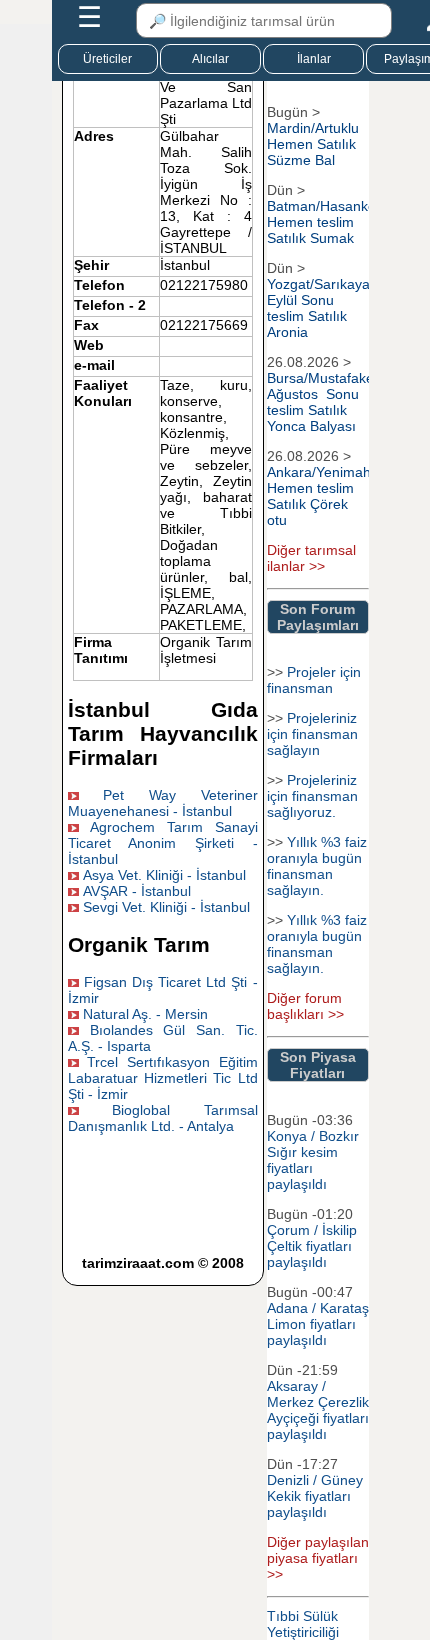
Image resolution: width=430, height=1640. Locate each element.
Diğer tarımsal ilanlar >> (311, 558)
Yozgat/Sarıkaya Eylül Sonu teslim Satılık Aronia (318, 308)
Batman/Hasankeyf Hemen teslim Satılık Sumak (327, 222)
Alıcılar (210, 59)
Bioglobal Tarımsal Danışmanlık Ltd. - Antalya (163, 1118)
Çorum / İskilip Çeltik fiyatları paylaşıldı (312, 1246)
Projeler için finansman (314, 680)
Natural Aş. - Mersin (145, 1014)
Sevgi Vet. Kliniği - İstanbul (166, 907)
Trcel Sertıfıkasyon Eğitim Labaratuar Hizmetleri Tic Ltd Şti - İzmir (163, 1078)
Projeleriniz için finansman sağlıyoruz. (312, 796)
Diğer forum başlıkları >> (305, 1006)
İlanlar (314, 59)
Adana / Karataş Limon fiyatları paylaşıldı (318, 1324)
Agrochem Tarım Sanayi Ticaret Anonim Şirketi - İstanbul (163, 843)
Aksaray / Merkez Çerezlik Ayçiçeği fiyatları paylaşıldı (318, 1410)
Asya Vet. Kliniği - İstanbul (164, 875)
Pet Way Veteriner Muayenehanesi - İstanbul (163, 803)
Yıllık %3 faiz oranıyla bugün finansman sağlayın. (317, 866)
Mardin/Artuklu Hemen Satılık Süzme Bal (313, 144)
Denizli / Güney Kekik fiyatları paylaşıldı (315, 1496)
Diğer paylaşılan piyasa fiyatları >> (318, 1558)
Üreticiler (107, 59)
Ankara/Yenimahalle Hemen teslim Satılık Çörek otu (330, 496)
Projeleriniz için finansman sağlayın (312, 734)
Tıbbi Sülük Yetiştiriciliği (303, 1624)
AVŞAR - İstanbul (137, 891)
